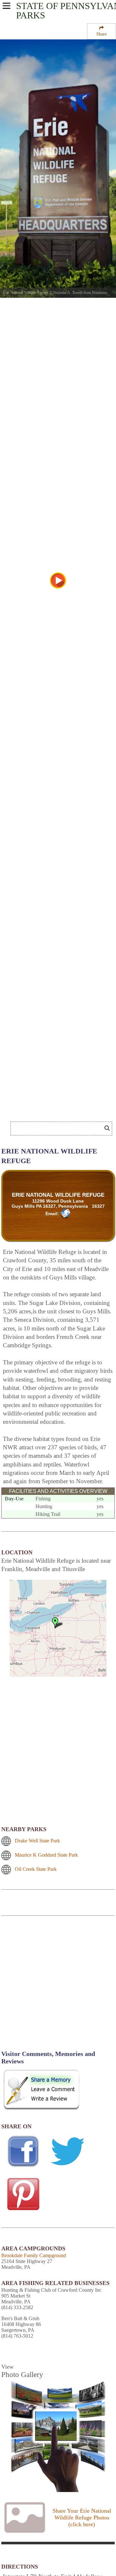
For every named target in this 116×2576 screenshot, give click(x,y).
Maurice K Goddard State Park (46, 1855)
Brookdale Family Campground (34, 2255)
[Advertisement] (58, 1987)
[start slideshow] (58, 580)
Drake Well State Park (37, 1841)
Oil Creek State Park (36, 1869)
